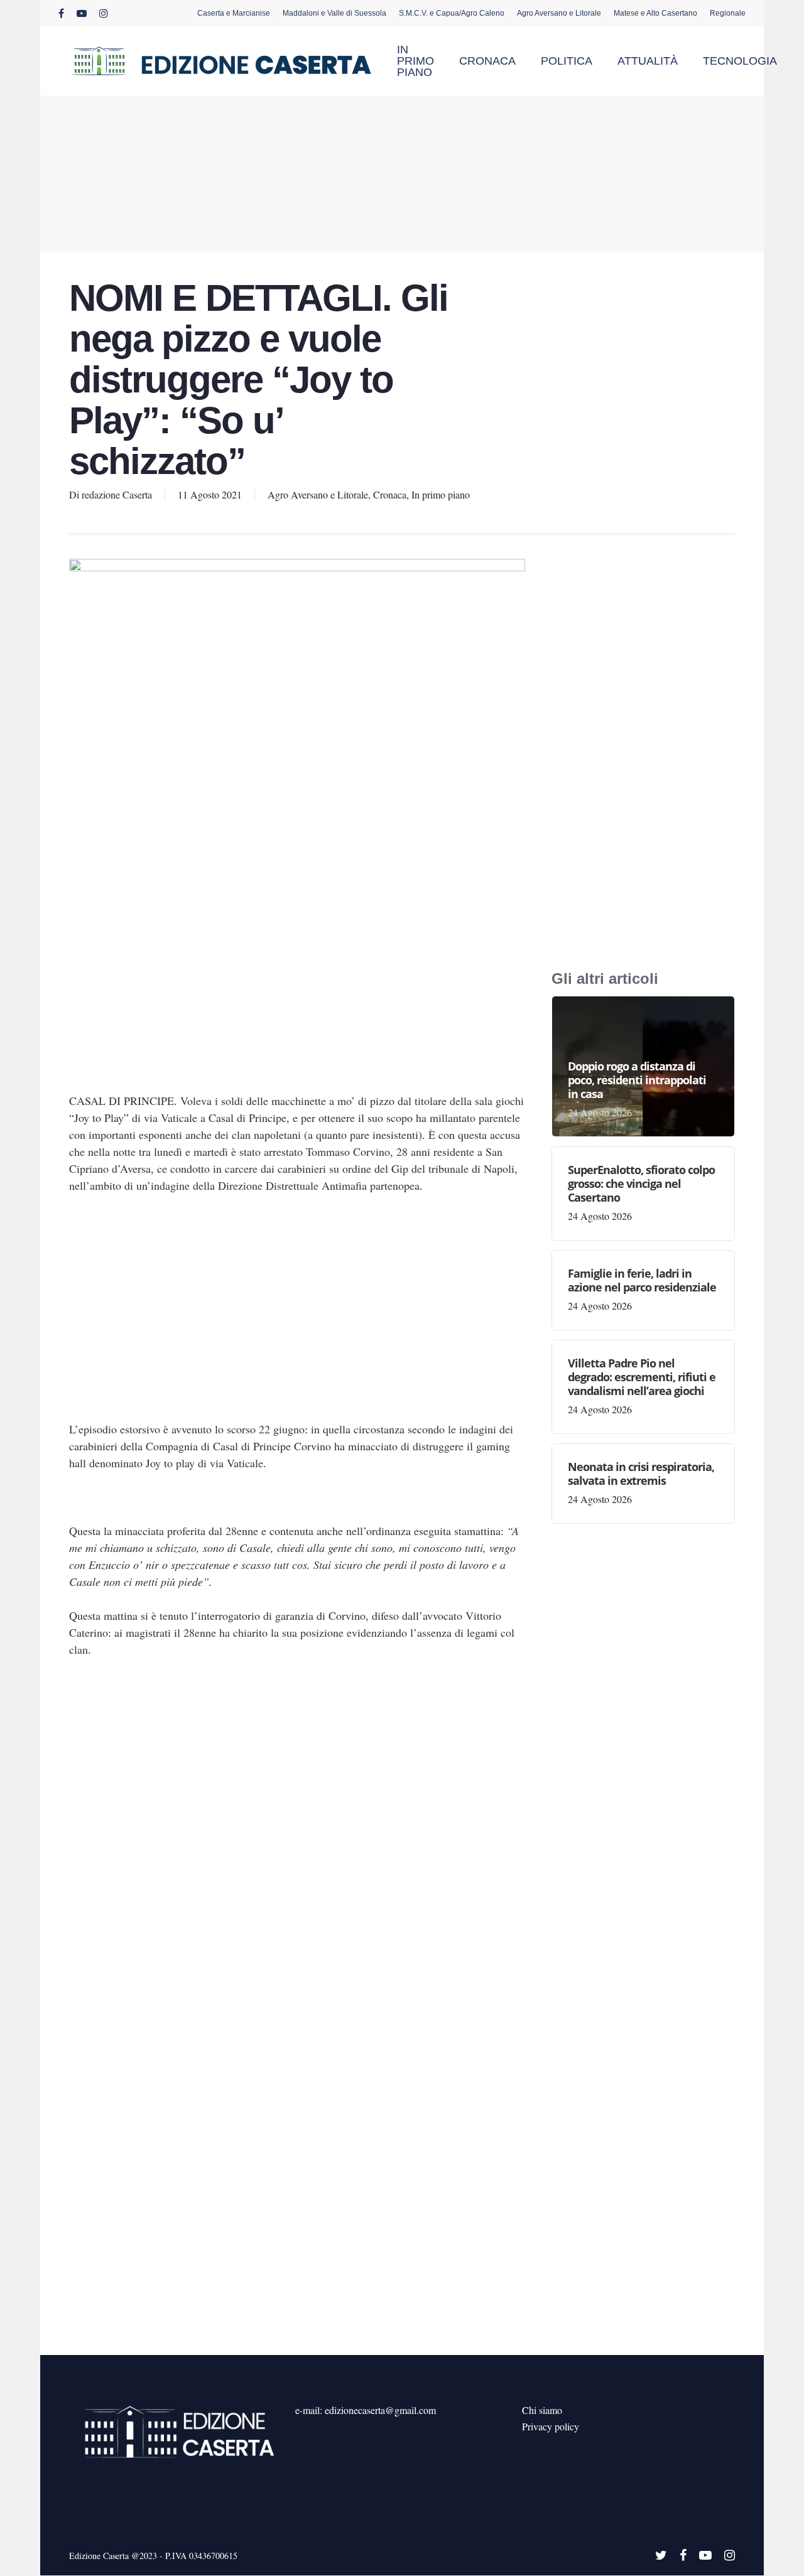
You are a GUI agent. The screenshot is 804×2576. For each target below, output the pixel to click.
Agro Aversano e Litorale (318, 494)
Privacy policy (551, 2426)
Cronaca (390, 494)
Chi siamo (542, 2410)
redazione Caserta (117, 494)
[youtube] (82, 13)
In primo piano (441, 494)
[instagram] (104, 13)
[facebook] (61, 13)
